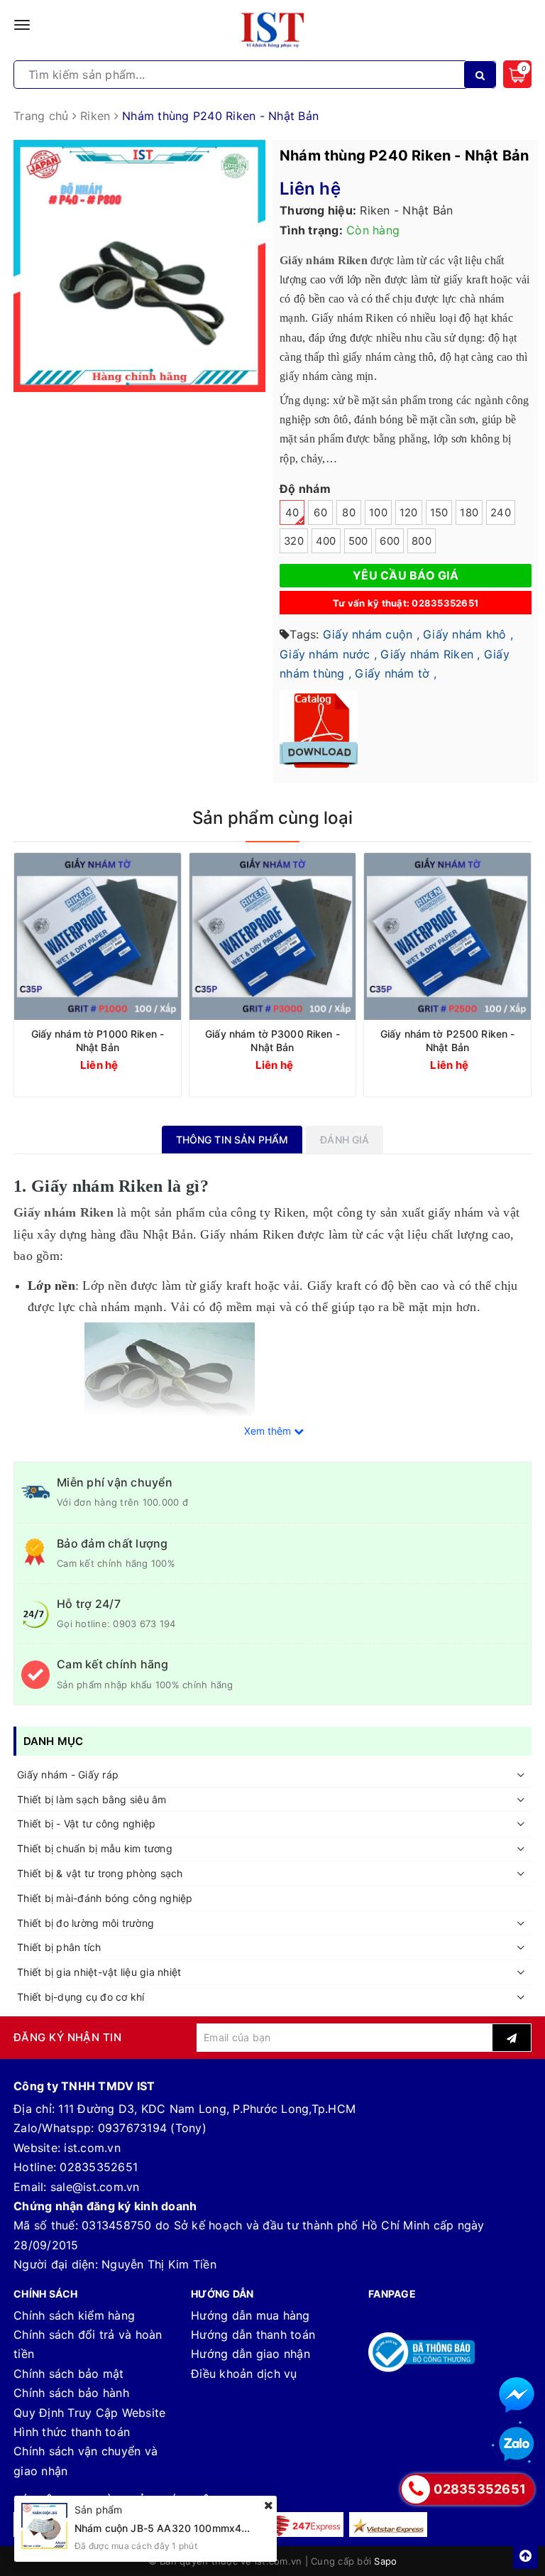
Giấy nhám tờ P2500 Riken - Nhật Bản (448, 1040)
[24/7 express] (304, 2525)
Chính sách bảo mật (69, 2374)
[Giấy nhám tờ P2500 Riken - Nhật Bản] (447, 936)
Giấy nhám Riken (64, 1212)
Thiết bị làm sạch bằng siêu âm (92, 1799)
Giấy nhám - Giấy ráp (68, 1775)
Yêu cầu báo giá (406, 575)
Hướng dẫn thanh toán (253, 2335)
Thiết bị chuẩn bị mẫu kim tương (95, 1848)
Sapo (385, 2561)
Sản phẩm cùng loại (272, 818)
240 (501, 513)
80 (349, 513)
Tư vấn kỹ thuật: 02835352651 (406, 603)
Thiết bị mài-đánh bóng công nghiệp (105, 1898)
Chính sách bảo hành (71, 2393)
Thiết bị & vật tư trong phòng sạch (100, 1873)
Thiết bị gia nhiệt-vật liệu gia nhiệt (99, 1972)
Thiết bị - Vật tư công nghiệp (86, 1824)
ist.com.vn (92, 2148)
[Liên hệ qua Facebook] (517, 2395)
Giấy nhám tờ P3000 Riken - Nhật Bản (272, 1040)
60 (320, 513)
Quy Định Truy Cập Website (89, 2413)
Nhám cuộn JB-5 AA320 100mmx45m (166, 2528)
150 (439, 513)
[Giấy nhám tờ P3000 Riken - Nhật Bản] (273, 936)
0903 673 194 (144, 1624)
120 (409, 513)
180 (469, 513)
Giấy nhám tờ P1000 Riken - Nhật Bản (98, 1040)
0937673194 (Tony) (152, 2128)
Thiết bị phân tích (59, 1947)
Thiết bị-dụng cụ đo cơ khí (81, 1997)
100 (378, 513)
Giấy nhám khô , (468, 634)
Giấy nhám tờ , (396, 673)
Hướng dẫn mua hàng (251, 2315)
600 (390, 541)
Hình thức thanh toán (72, 2432)
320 (294, 541)
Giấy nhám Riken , (430, 654)
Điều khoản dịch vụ (244, 2374)
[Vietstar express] (388, 2525)
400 (326, 541)
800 (422, 541)
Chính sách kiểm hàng (74, 2315)
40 (292, 513)
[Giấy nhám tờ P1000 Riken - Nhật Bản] (98, 936)
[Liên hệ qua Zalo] (517, 2445)
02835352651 (99, 2167)
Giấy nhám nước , (328, 654)
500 (358, 541)
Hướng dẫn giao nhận (251, 2354)
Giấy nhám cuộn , (371, 634)
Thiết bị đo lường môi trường (86, 1923)
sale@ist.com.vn (95, 2187)
